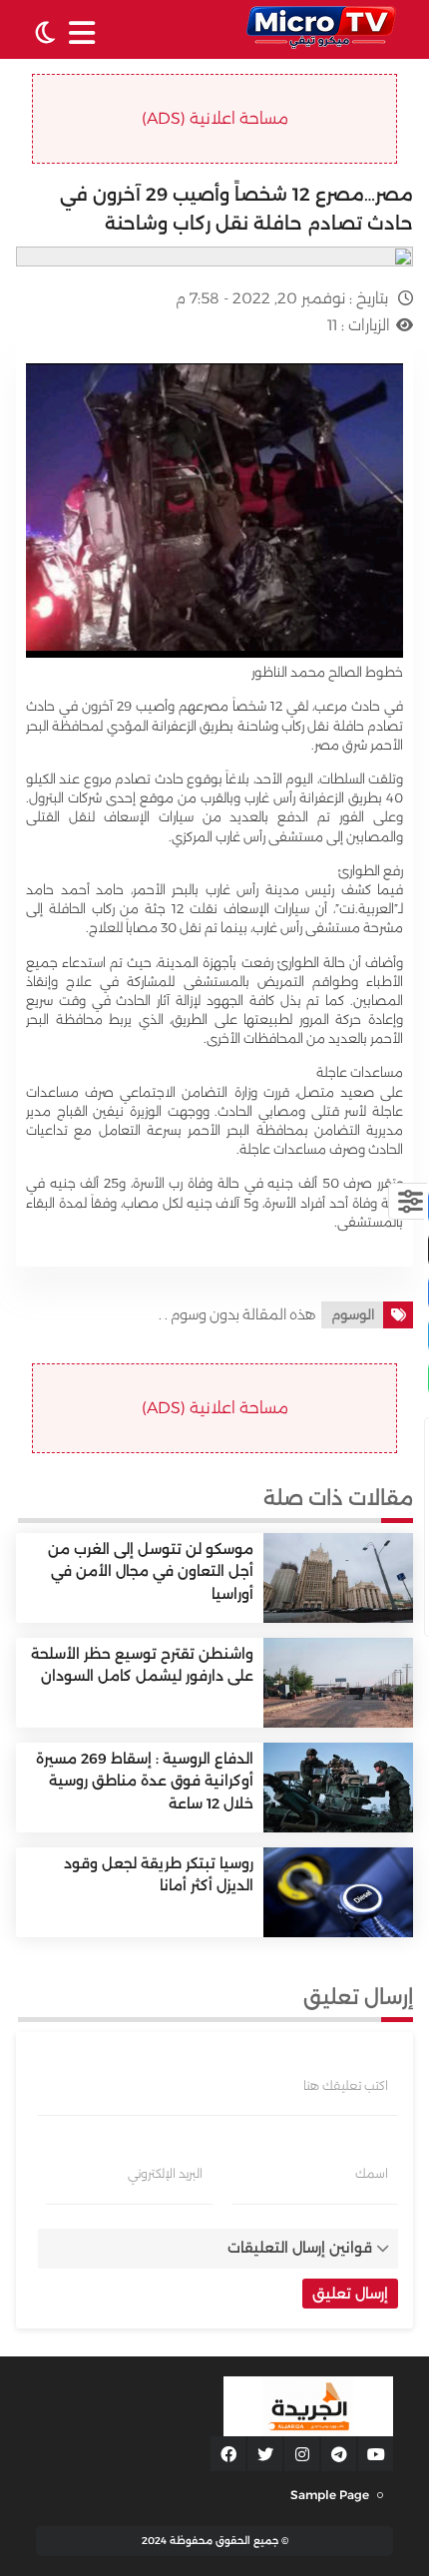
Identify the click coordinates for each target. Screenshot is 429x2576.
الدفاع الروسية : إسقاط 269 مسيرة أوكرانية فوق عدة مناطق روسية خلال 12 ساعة (145, 1781)
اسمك (372, 2174)
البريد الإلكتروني (165, 2174)
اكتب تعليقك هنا (346, 2086)
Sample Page (330, 2495)
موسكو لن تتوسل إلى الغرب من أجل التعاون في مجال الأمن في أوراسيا (151, 1571)
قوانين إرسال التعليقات (300, 2248)
